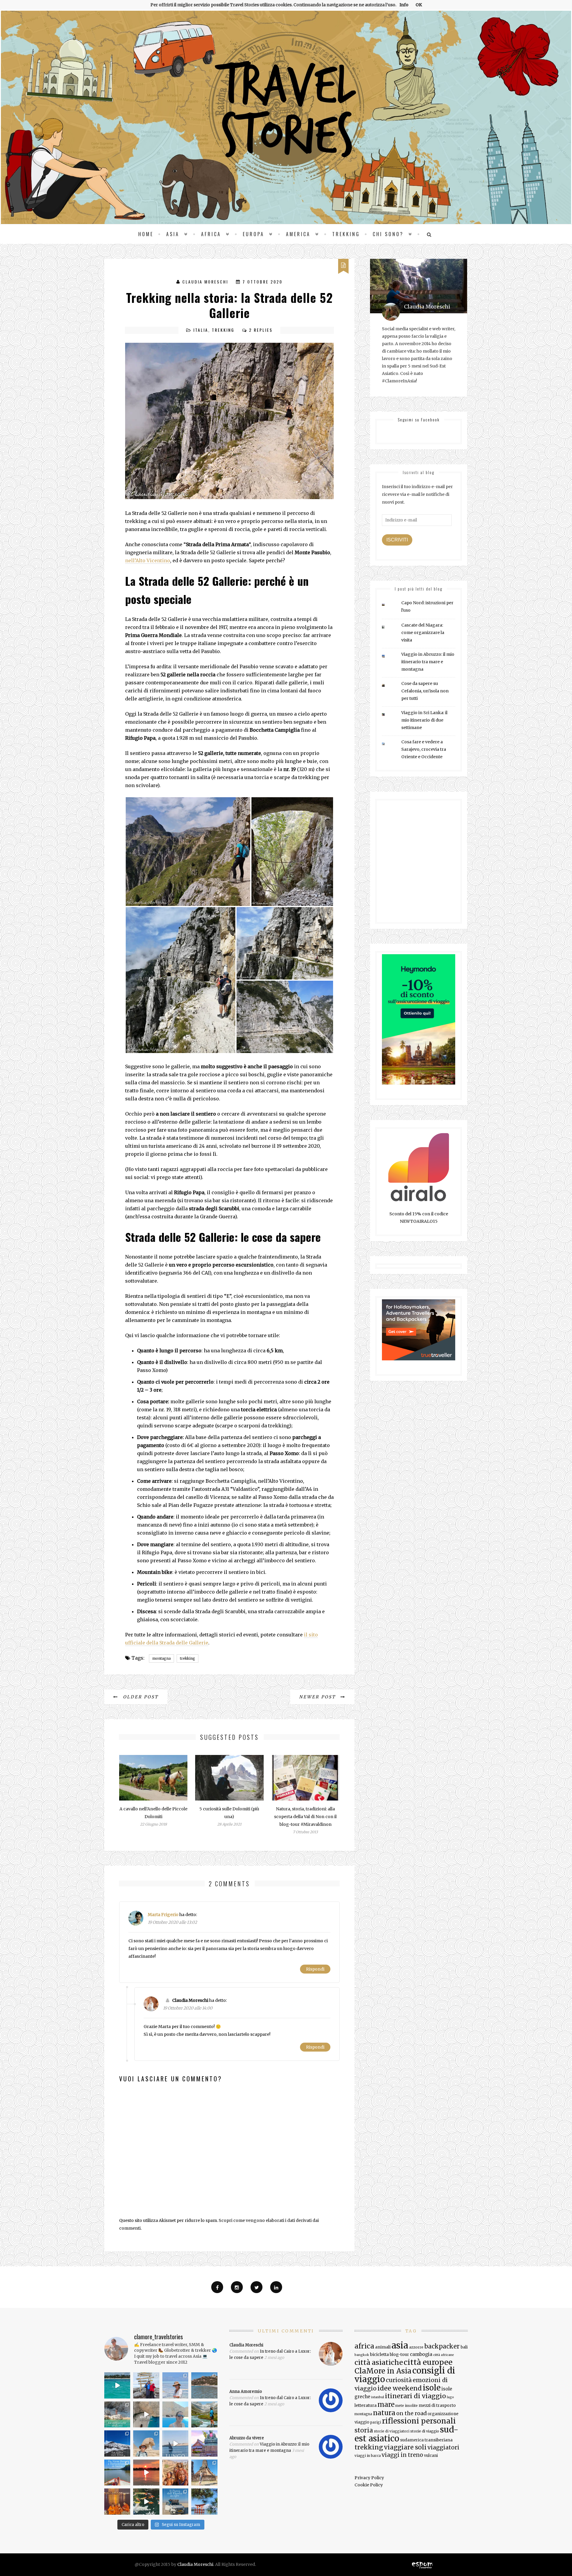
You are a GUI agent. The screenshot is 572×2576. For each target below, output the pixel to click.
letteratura (366, 2405)
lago (450, 2397)
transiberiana (439, 2440)
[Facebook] (217, 2287)
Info (404, 5)
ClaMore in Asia (383, 2371)
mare (386, 2404)
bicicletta (379, 2354)
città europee (428, 2362)
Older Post (140, 1697)
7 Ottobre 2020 (262, 282)
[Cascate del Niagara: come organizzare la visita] (388, 627)
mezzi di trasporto (437, 2405)
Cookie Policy (369, 2485)
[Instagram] (237, 2287)
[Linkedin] (276, 2287)
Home (146, 234)
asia (400, 2345)
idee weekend (400, 2388)
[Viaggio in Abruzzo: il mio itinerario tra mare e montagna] (388, 656)
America (298, 234)
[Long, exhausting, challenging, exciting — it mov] (146, 2385)
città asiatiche (379, 2362)
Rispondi (315, 1969)
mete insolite (407, 2406)
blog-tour (399, 2354)
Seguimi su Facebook (419, 419)
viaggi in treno (402, 2455)
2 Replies (261, 330)
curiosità (399, 2380)
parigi (376, 2422)
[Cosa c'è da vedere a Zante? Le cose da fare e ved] (117, 2414)
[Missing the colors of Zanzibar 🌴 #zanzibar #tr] (117, 2385)
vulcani (431, 2456)
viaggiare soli (405, 2447)
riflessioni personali (419, 2421)
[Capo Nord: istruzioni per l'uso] (388, 605)
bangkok (362, 2355)
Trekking (346, 234)
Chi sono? (388, 234)
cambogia (421, 2354)
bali (464, 2347)
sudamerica (412, 2440)
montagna (161, 1658)
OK (419, 5)
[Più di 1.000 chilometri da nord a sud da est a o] (204, 2385)
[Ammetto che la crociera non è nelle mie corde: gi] (175, 2443)
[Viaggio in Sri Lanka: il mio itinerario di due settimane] (388, 715)
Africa (211, 234)
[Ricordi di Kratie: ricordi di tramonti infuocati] (146, 2473)
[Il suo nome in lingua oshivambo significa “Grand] (175, 2501)
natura (384, 2413)
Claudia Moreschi (205, 282)
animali (383, 2347)
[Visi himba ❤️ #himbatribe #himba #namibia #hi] (175, 2473)
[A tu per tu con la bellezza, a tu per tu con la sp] (146, 2414)
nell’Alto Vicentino (148, 560)
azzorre (416, 2347)
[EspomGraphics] (422, 2564)
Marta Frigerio (163, 1915)
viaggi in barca (368, 2456)
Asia (173, 234)
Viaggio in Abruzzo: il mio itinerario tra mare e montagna (428, 662)
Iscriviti (397, 540)
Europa (254, 234)
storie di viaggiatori (392, 2431)
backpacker (442, 2346)
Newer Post (318, 1697)
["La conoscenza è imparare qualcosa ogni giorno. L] (204, 2443)
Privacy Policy (369, 2478)
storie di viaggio (425, 2431)
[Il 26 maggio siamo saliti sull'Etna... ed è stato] (117, 2443)
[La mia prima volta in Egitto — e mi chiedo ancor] (146, 2443)
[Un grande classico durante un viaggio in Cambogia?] (117, 2473)
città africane (444, 2355)
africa (364, 2346)
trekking (188, 1658)
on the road (411, 2413)
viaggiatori (443, 2447)
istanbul (378, 2397)
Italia (201, 330)
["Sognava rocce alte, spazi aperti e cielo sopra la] (204, 2414)
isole (432, 2388)
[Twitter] (257, 2287)
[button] (188, 852)
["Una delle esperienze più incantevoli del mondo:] (204, 2501)
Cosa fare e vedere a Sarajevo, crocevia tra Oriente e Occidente (424, 749)
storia (364, 2430)
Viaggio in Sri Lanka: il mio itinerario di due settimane (424, 720)
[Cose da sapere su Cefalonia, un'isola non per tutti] (388, 685)
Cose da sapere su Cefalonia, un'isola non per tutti (425, 691)
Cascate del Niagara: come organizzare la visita (423, 633)
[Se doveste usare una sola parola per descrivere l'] (146, 2501)
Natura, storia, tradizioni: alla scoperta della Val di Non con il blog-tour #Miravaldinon (305, 1817)
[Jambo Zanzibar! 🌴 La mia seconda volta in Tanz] (175, 2385)
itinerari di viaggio (415, 2396)
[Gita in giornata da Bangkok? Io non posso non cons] (204, 2473)
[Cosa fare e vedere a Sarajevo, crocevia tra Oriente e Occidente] (388, 744)
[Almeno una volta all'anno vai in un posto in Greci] (175, 2414)
